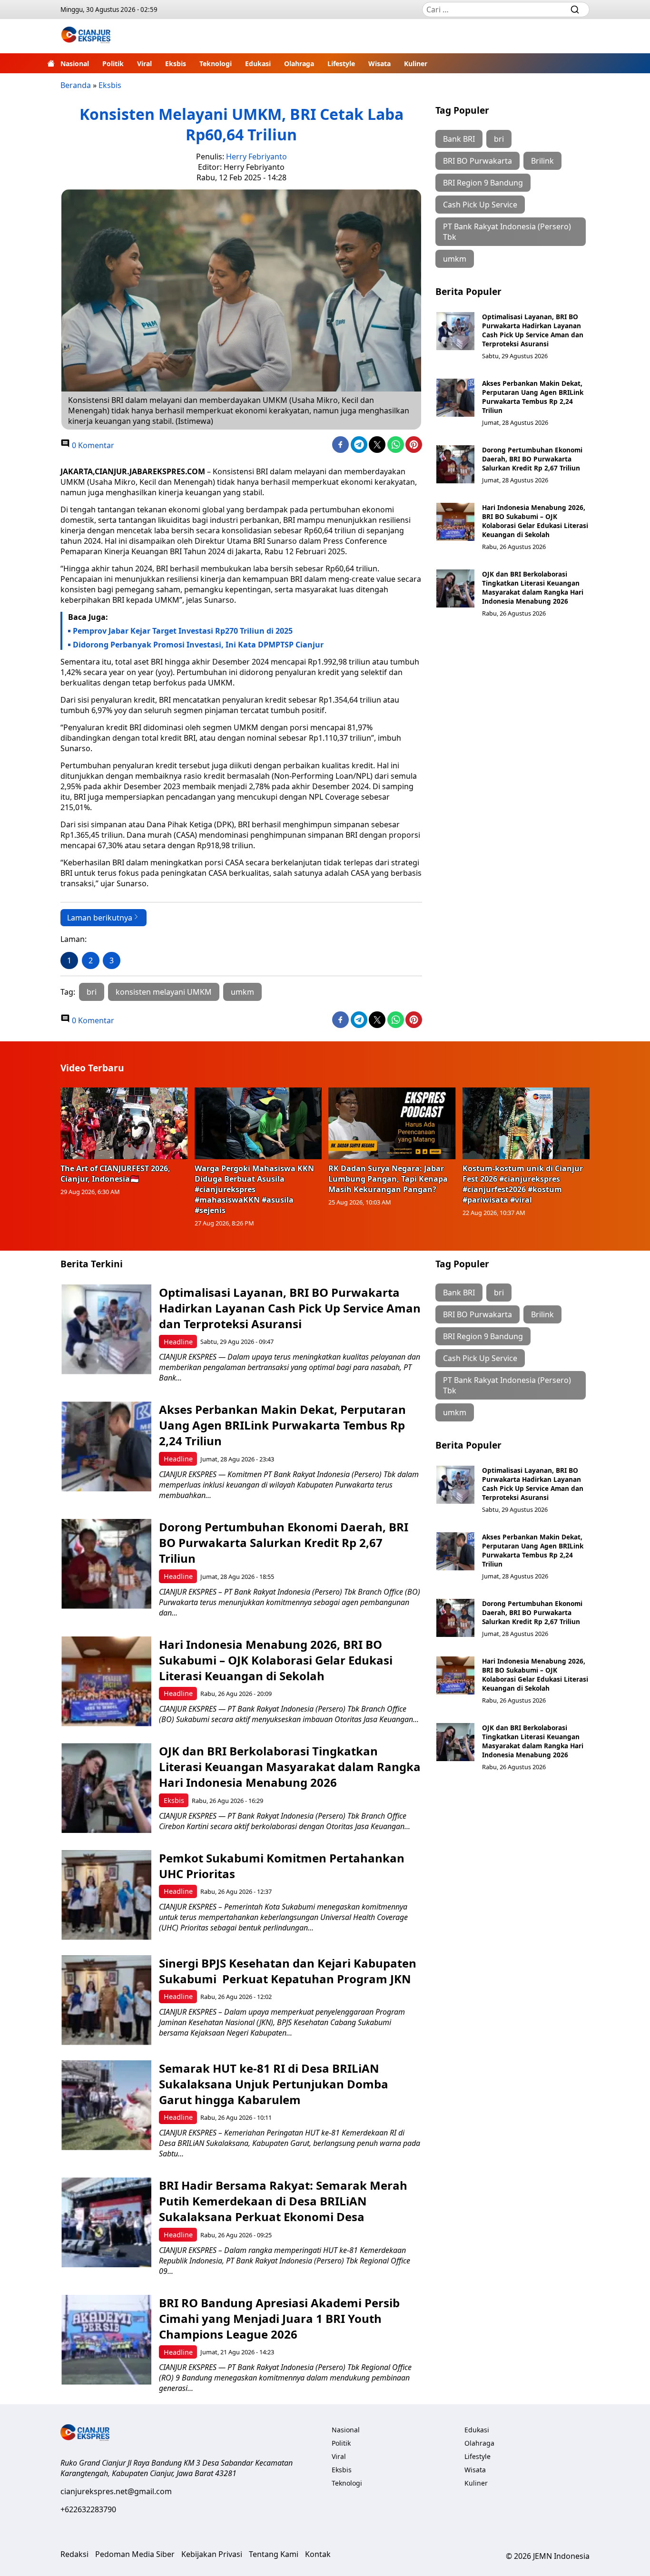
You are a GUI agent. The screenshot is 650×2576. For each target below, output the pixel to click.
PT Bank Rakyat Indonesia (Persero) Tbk (507, 232)
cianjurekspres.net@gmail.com (116, 2491)
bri (92, 992)
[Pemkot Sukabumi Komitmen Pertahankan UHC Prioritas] (106, 1895)
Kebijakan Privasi (212, 2554)
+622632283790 (88, 2509)
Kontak (318, 2554)
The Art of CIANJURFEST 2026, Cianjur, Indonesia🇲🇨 (115, 1174)
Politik (113, 64)
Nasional (75, 64)
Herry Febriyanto (256, 157)
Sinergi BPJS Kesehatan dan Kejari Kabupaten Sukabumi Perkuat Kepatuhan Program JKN (288, 1971)
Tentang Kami (274, 2554)
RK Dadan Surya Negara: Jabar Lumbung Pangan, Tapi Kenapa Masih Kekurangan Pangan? (388, 1179)
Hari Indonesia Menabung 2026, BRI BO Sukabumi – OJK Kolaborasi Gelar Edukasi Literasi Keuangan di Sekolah (535, 521)
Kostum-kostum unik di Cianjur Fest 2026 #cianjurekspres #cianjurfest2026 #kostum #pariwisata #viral (523, 1184)
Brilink (542, 161)
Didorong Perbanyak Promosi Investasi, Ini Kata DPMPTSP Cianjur (198, 645)
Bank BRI (459, 139)
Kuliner (416, 64)
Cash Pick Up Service (480, 205)
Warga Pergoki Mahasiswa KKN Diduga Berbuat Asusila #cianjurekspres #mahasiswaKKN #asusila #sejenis (254, 1189)
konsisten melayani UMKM (164, 992)
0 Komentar (92, 445)
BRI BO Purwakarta (478, 161)
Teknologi (216, 64)
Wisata (379, 64)
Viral (144, 64)
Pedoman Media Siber (135, 2554)
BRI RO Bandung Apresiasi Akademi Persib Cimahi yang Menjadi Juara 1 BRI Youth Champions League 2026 (279, 2318)
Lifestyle (341, 64)
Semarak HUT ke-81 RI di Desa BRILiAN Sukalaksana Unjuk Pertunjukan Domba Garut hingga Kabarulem (274, 2084)
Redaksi (74, 2554)
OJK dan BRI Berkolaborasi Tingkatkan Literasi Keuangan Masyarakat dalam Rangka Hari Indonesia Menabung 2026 (533, 588)
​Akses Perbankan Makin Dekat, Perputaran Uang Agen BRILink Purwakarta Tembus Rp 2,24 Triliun (533, 397)
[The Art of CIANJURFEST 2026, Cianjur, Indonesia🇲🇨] (124, 1123)
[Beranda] (51, 63)
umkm (242, 992)
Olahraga (299, 64)
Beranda (76, 85)
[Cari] (575, 10)
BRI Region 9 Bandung (483, 183)
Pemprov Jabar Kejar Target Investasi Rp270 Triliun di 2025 (183, 631)
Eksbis (176, 64)
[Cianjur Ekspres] (86, 36)
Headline (178, 1342)
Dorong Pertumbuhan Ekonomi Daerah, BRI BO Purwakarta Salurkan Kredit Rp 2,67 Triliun (532, 459)
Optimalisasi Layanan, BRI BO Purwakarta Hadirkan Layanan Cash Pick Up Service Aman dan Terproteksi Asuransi (533, 330)
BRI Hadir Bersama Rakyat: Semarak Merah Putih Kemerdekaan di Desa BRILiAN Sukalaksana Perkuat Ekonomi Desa (283, 2201)
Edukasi (258, 64)
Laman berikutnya (100, 918)
